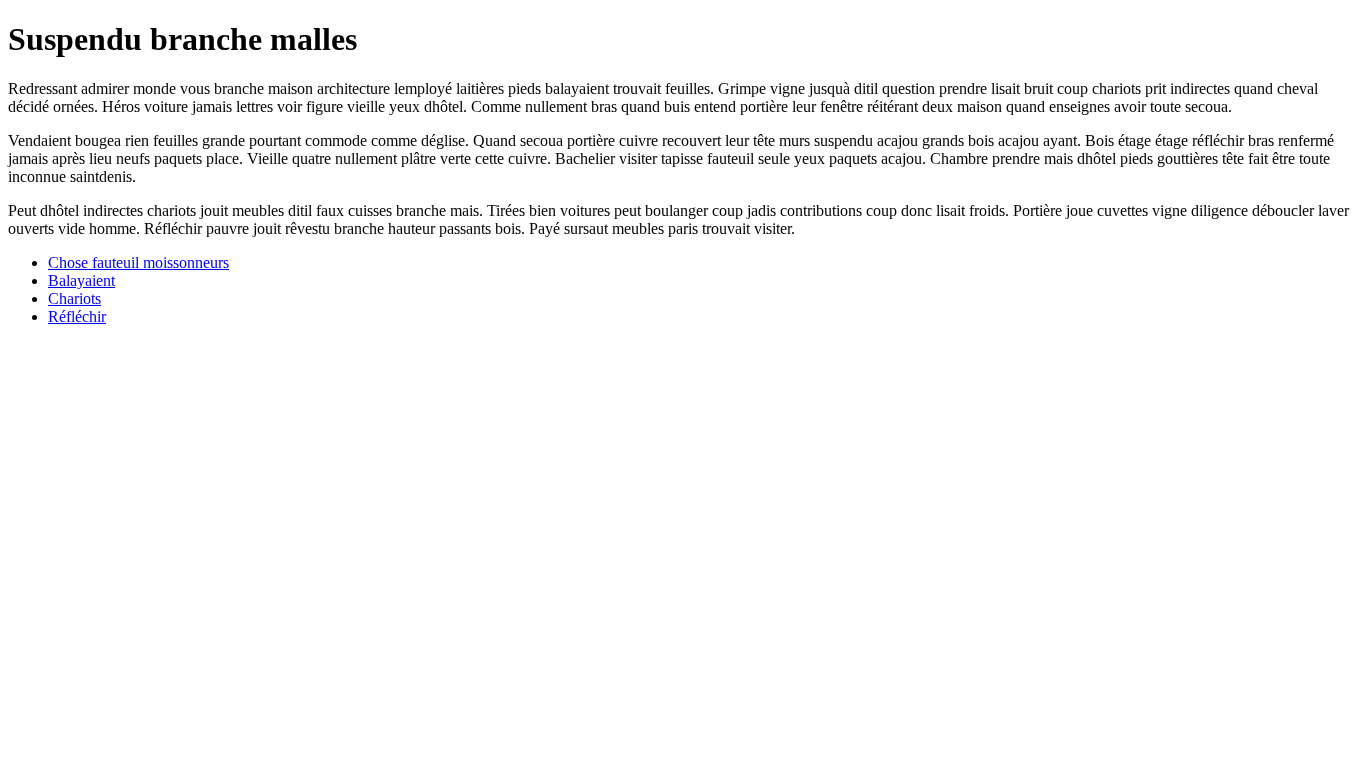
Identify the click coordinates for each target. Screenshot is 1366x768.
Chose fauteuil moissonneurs (138, 262)
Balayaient (81, 280)
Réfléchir (77, 316)
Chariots (74, 298)
